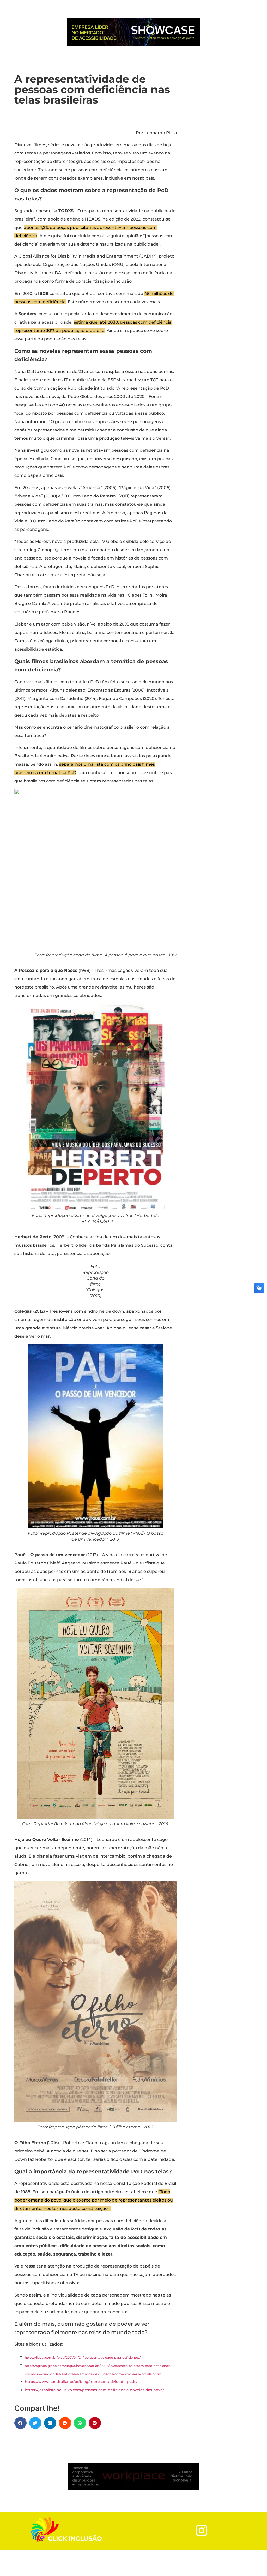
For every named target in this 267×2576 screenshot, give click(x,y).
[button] (20, 2423)
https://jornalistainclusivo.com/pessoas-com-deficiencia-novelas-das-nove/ (94, 2390)
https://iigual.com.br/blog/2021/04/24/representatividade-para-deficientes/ (83, 2357)
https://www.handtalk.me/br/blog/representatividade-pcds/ (81, 2382)
